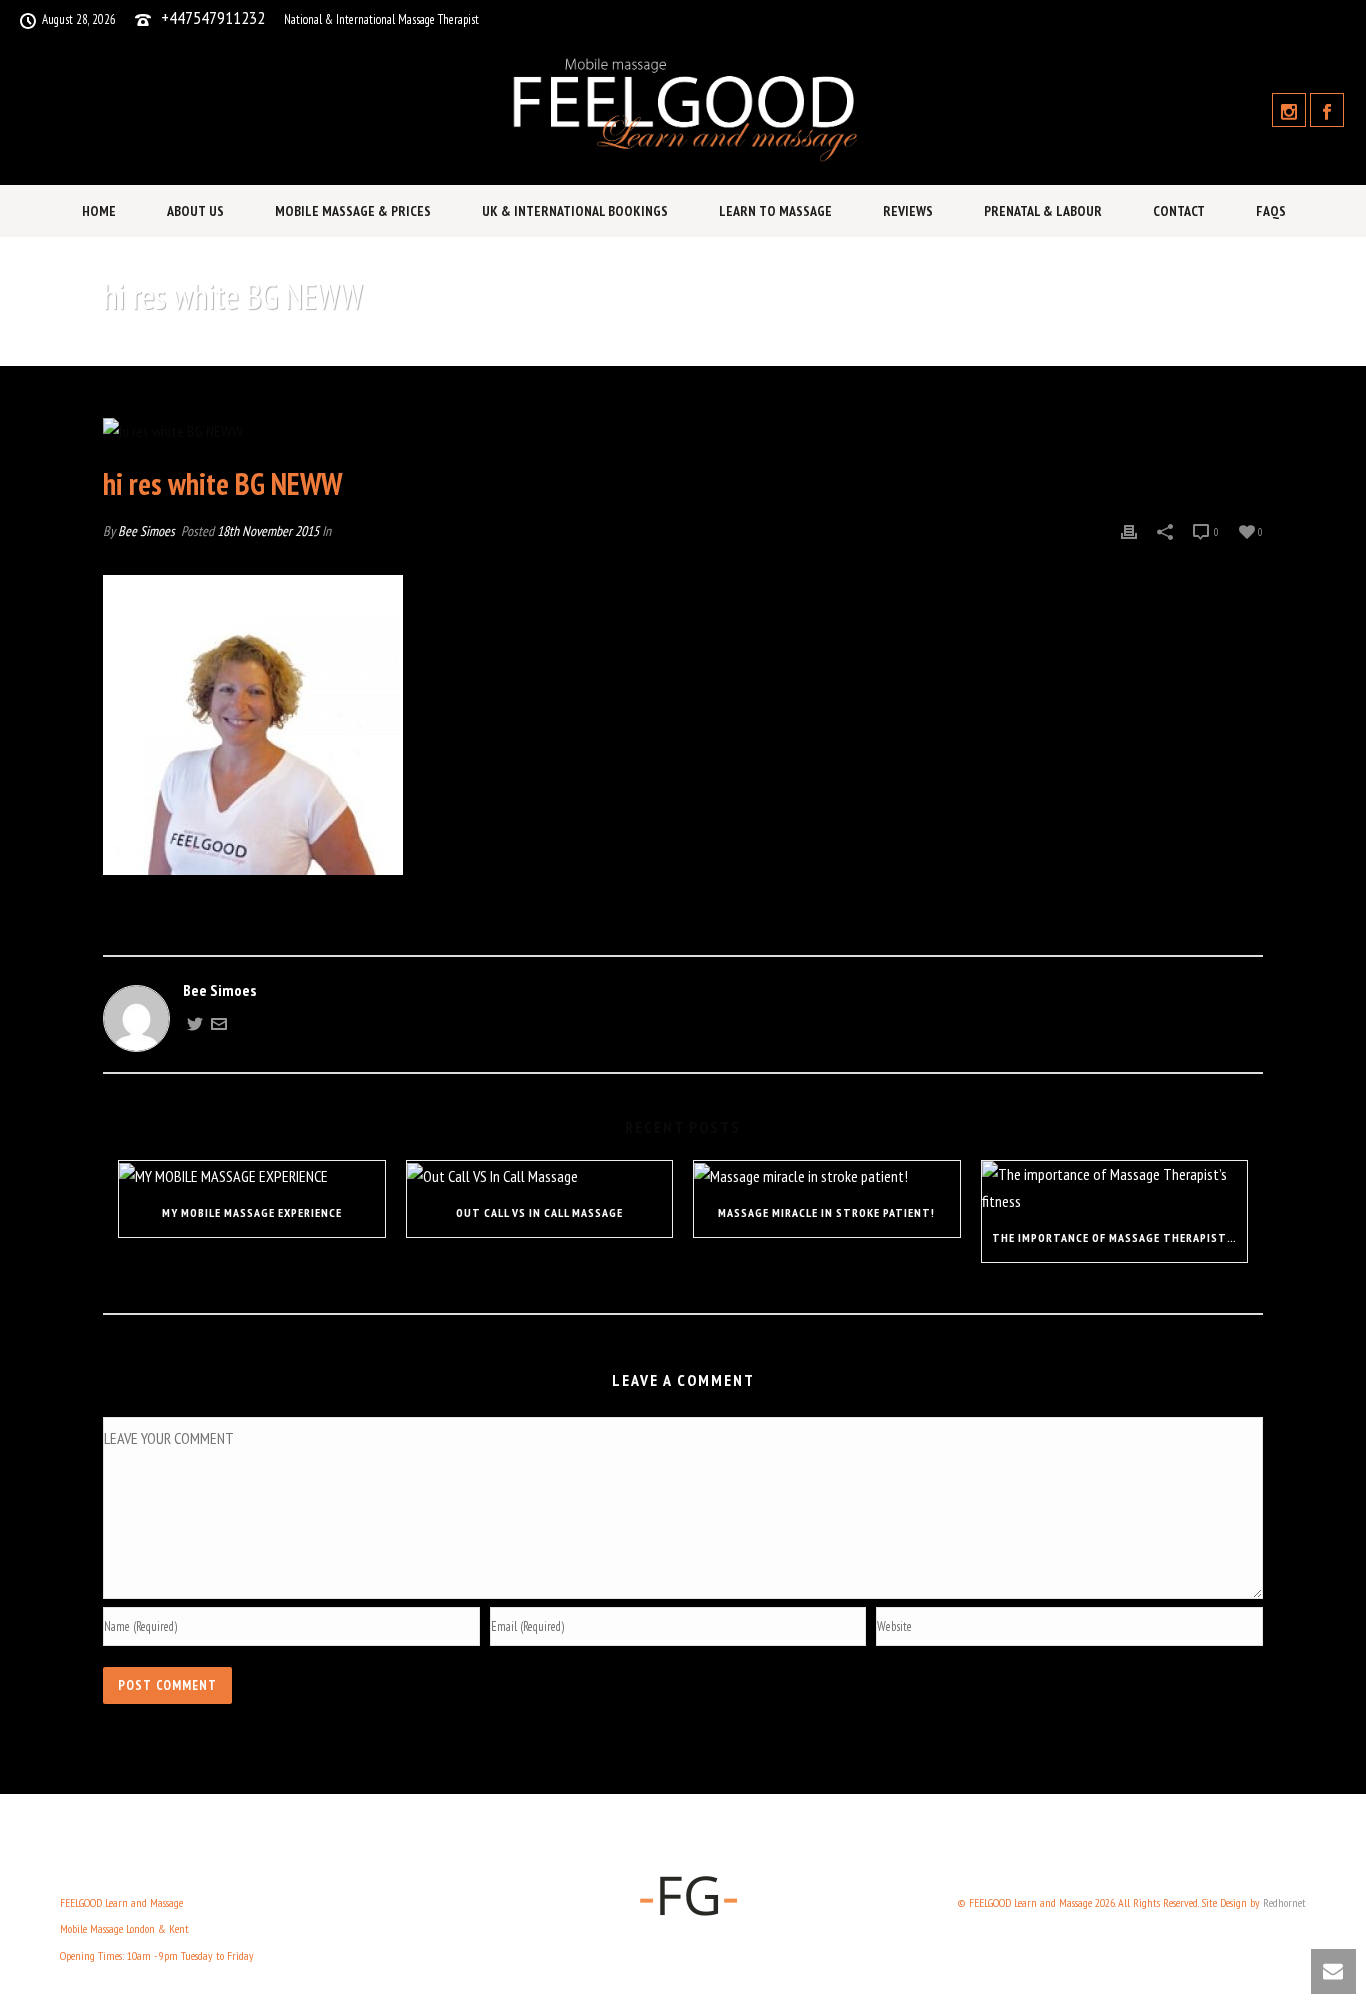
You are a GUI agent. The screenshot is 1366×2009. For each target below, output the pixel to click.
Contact (1179, 211)
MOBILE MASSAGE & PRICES (353, 211)
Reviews (908, 211)
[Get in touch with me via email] (219, 1026)
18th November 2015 (268, 531)
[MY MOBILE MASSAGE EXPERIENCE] (252, 1175)
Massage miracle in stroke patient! (826, 1212)
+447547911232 (213, 17)
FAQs (1271, 211)
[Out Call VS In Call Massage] (540, 1175)
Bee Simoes (146, 531)
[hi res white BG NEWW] (683, 430)
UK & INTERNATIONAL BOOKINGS (575, 211)
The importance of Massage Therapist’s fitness (1120, 1237)
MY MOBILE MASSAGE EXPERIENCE (252, 1212)
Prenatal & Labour (1043, 211)
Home (99, 211)
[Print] (1129, 530)
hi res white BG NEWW (1064, 347)
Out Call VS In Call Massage (539, 1212)
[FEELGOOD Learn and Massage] (682, 110)
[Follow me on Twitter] (195, 1026)
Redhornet (1284, 1902)
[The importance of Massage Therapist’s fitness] (1115, 1187)
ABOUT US (195, 211)
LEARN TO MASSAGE (775, 211)
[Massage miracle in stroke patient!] (827, 1175)
